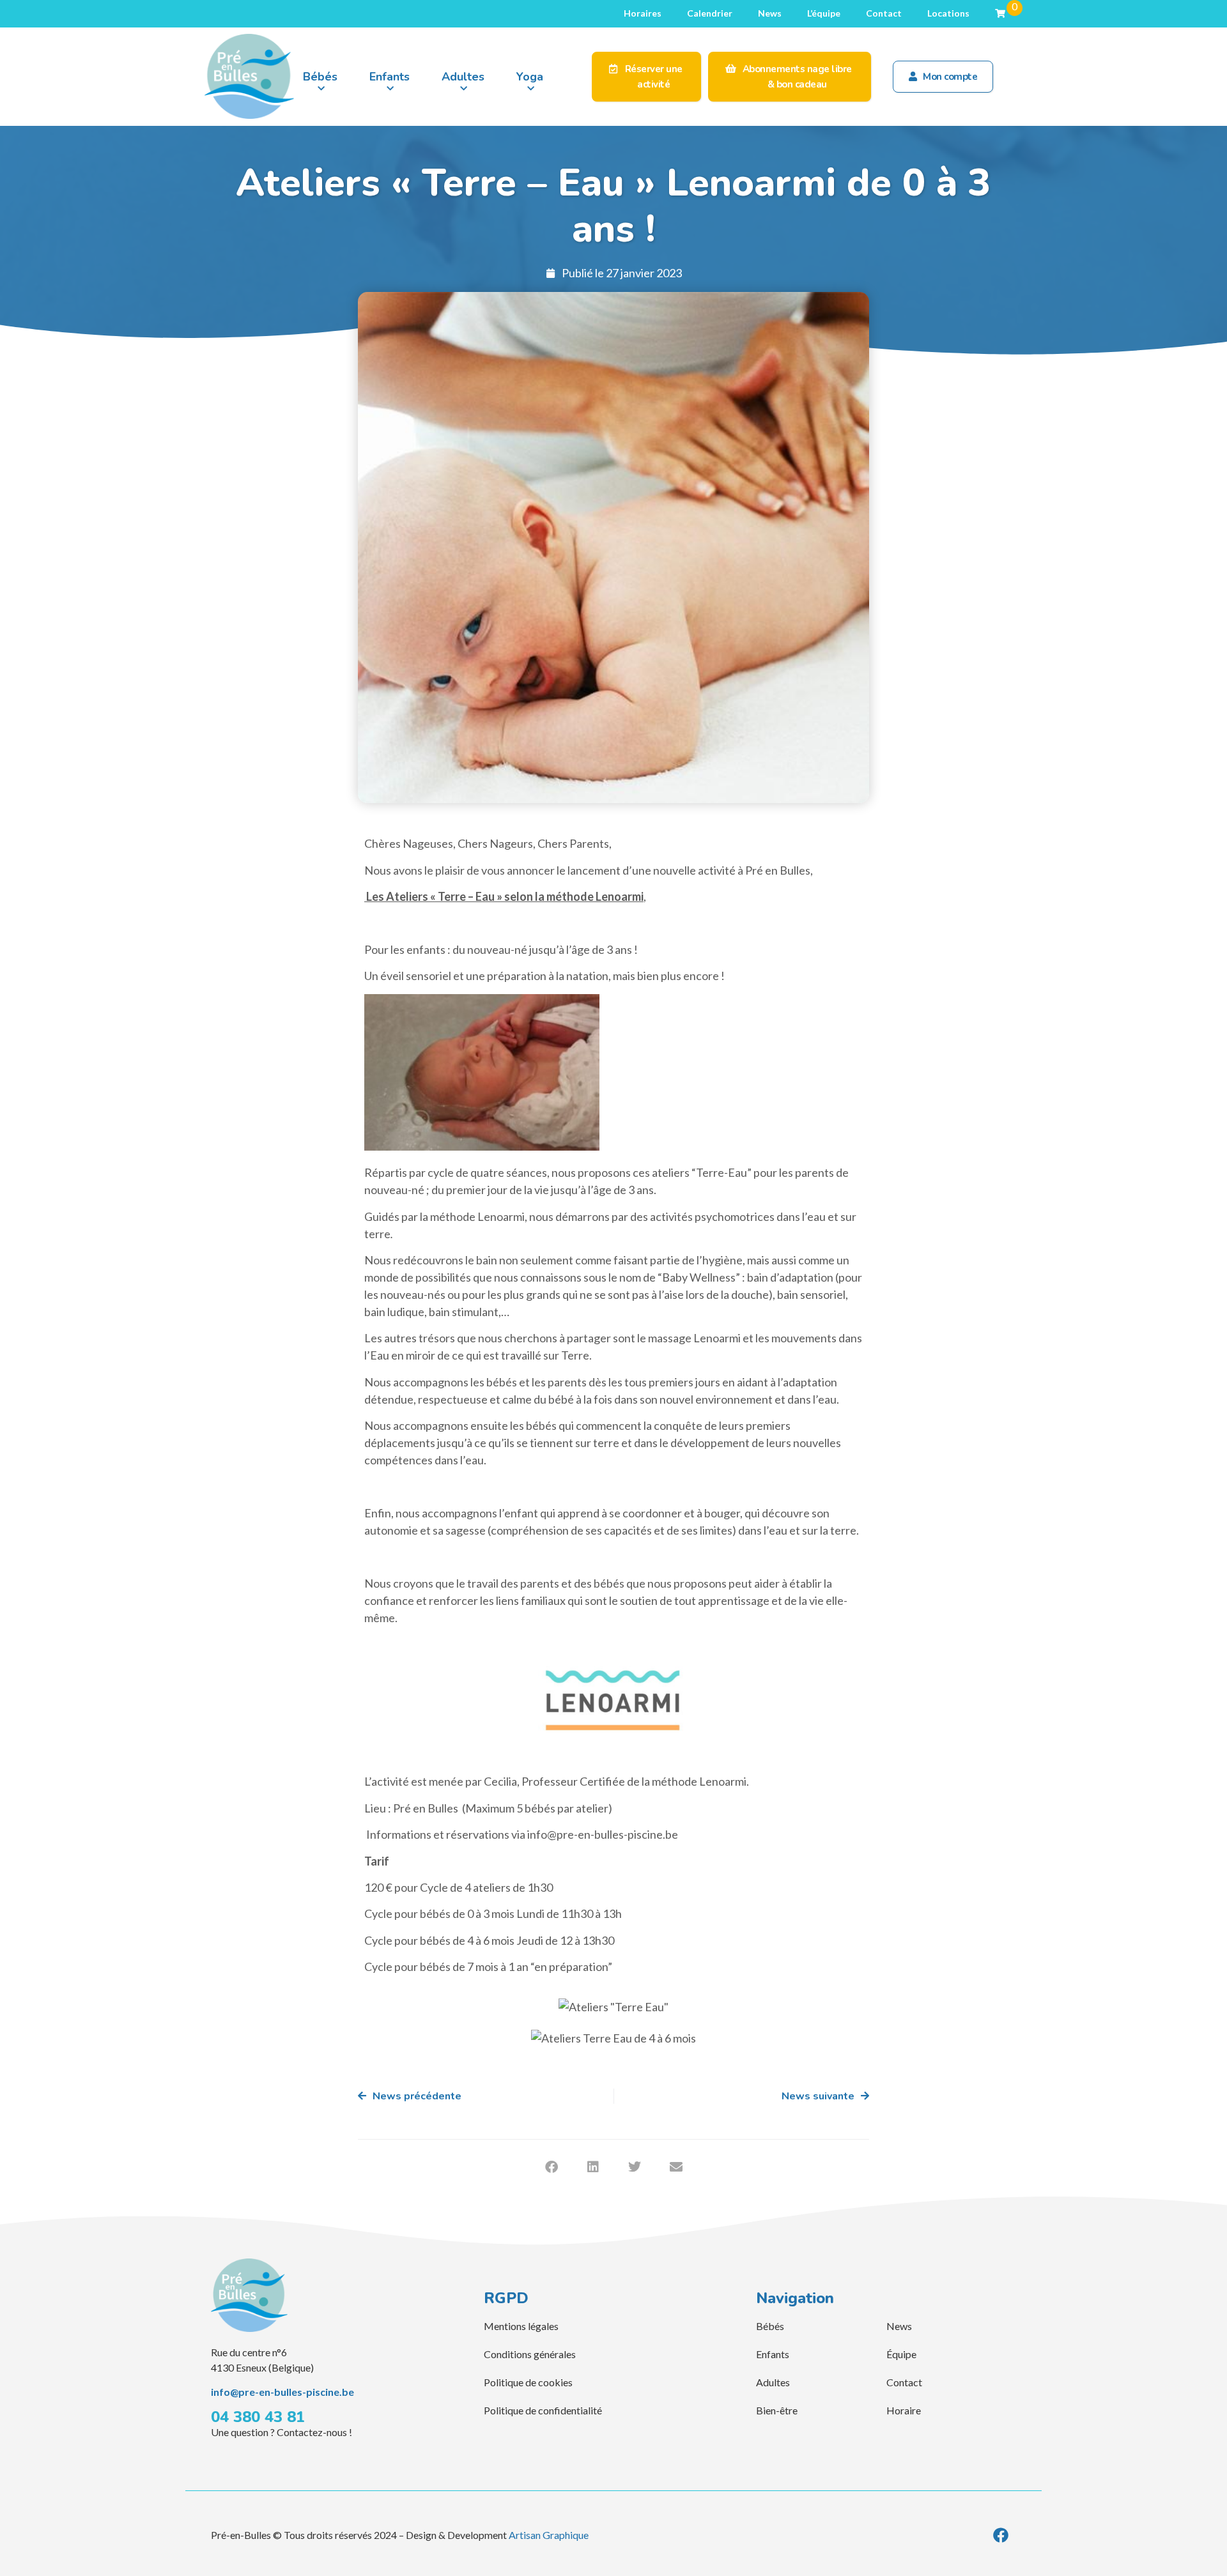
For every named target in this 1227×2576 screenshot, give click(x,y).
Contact (884, 13)
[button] (551, 2167)
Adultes (463, 77)
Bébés (320, 77)
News (770, 13)
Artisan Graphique (549, 2535)
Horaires (643, 13)
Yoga (530, 77)
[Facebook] (1001, 2535)
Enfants (390, 77)
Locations (948, 13)
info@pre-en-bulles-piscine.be (282, 2392)
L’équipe (824, 13)
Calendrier (710, 13)
